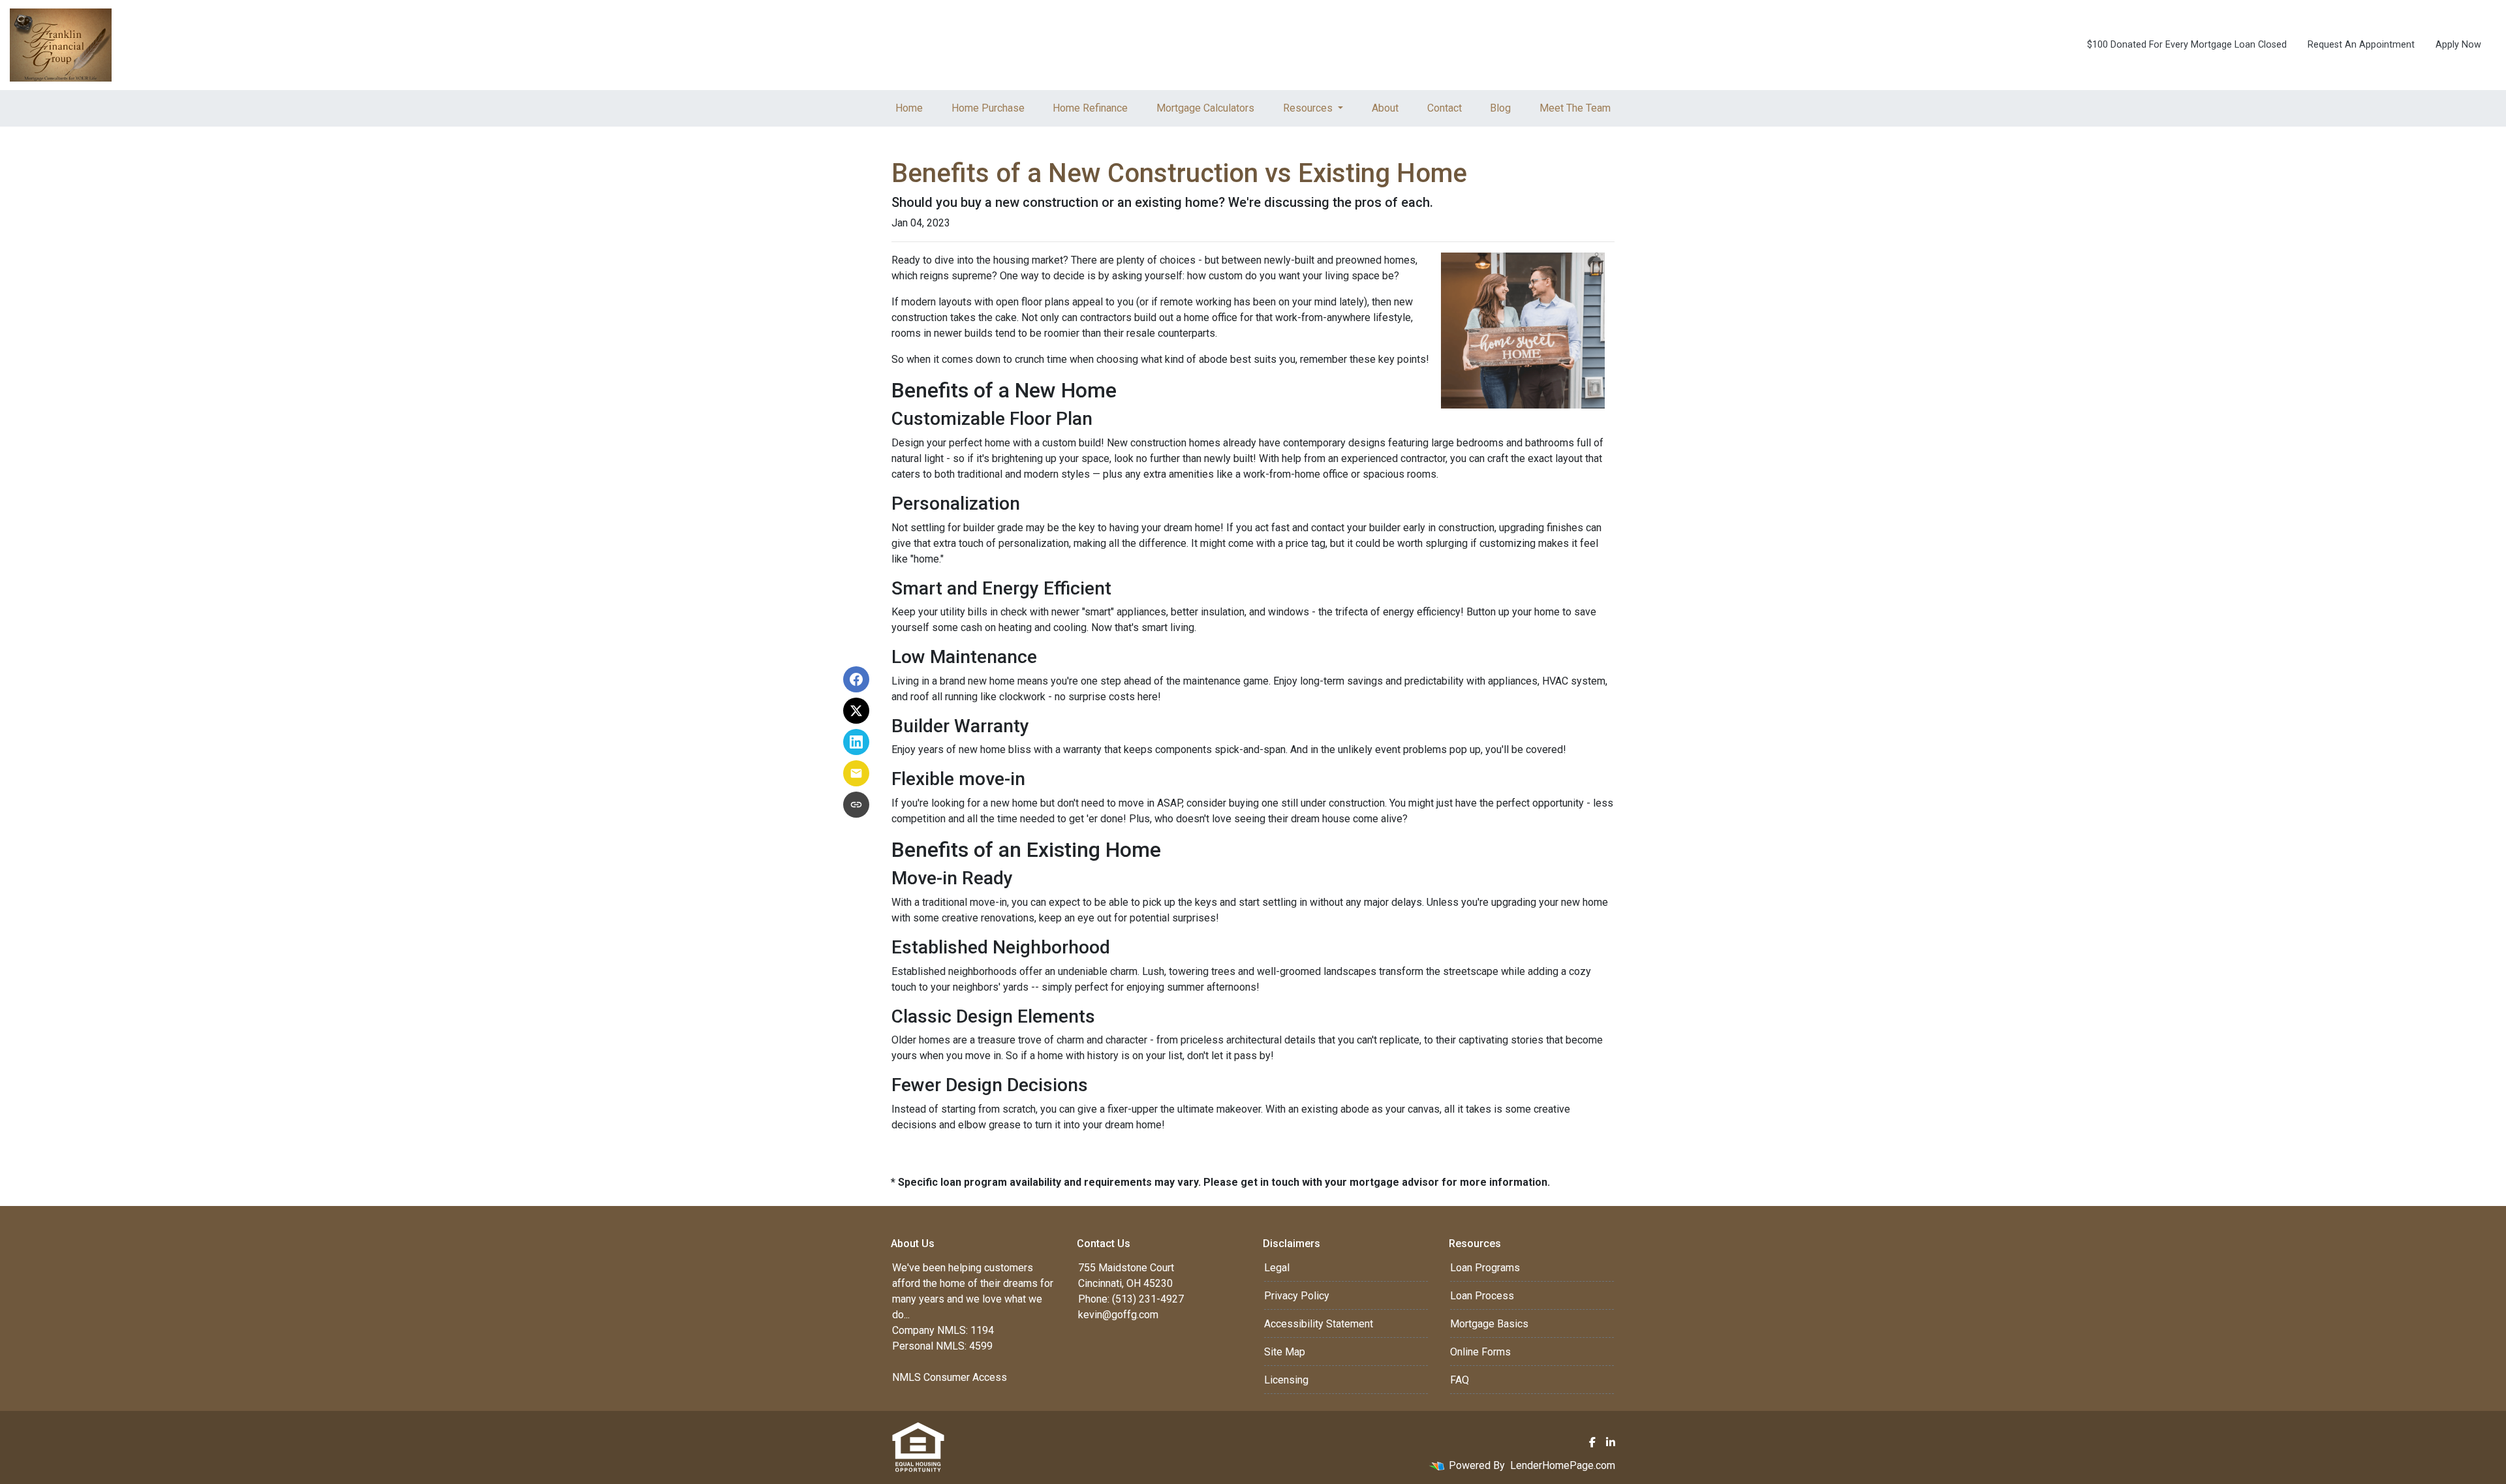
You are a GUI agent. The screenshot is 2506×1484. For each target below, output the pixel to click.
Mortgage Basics (1489, 1324)
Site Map (1285, 1352)
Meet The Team (1575, 108)
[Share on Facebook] (856, 679)
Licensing (1286, 1380)
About (1385, 108)
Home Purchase (988, 108)
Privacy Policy (1297, 1296)
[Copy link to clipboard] (856, 805)
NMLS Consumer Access (950, 1377)
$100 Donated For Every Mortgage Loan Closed (2187, 45)
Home (909, 108)
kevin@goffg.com (1118, 1315)
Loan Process (1482, 1296)
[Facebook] (1592, 1442)
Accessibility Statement (1319, 1324)
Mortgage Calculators (1205, 108)
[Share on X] (856, 711)
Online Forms (1480, 1352)
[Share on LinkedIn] (856, 742)
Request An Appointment (2361, 45)
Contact (1445, 108)
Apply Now (2458, 45)
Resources (1309, 108)
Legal (1277, 1268)
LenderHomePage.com (1563, 1465)
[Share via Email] (856, 773)
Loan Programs (1485, 1268)
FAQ (1460, 1380)
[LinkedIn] (1611, 1442)
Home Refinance (1090, 108)
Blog (1500, 108)
